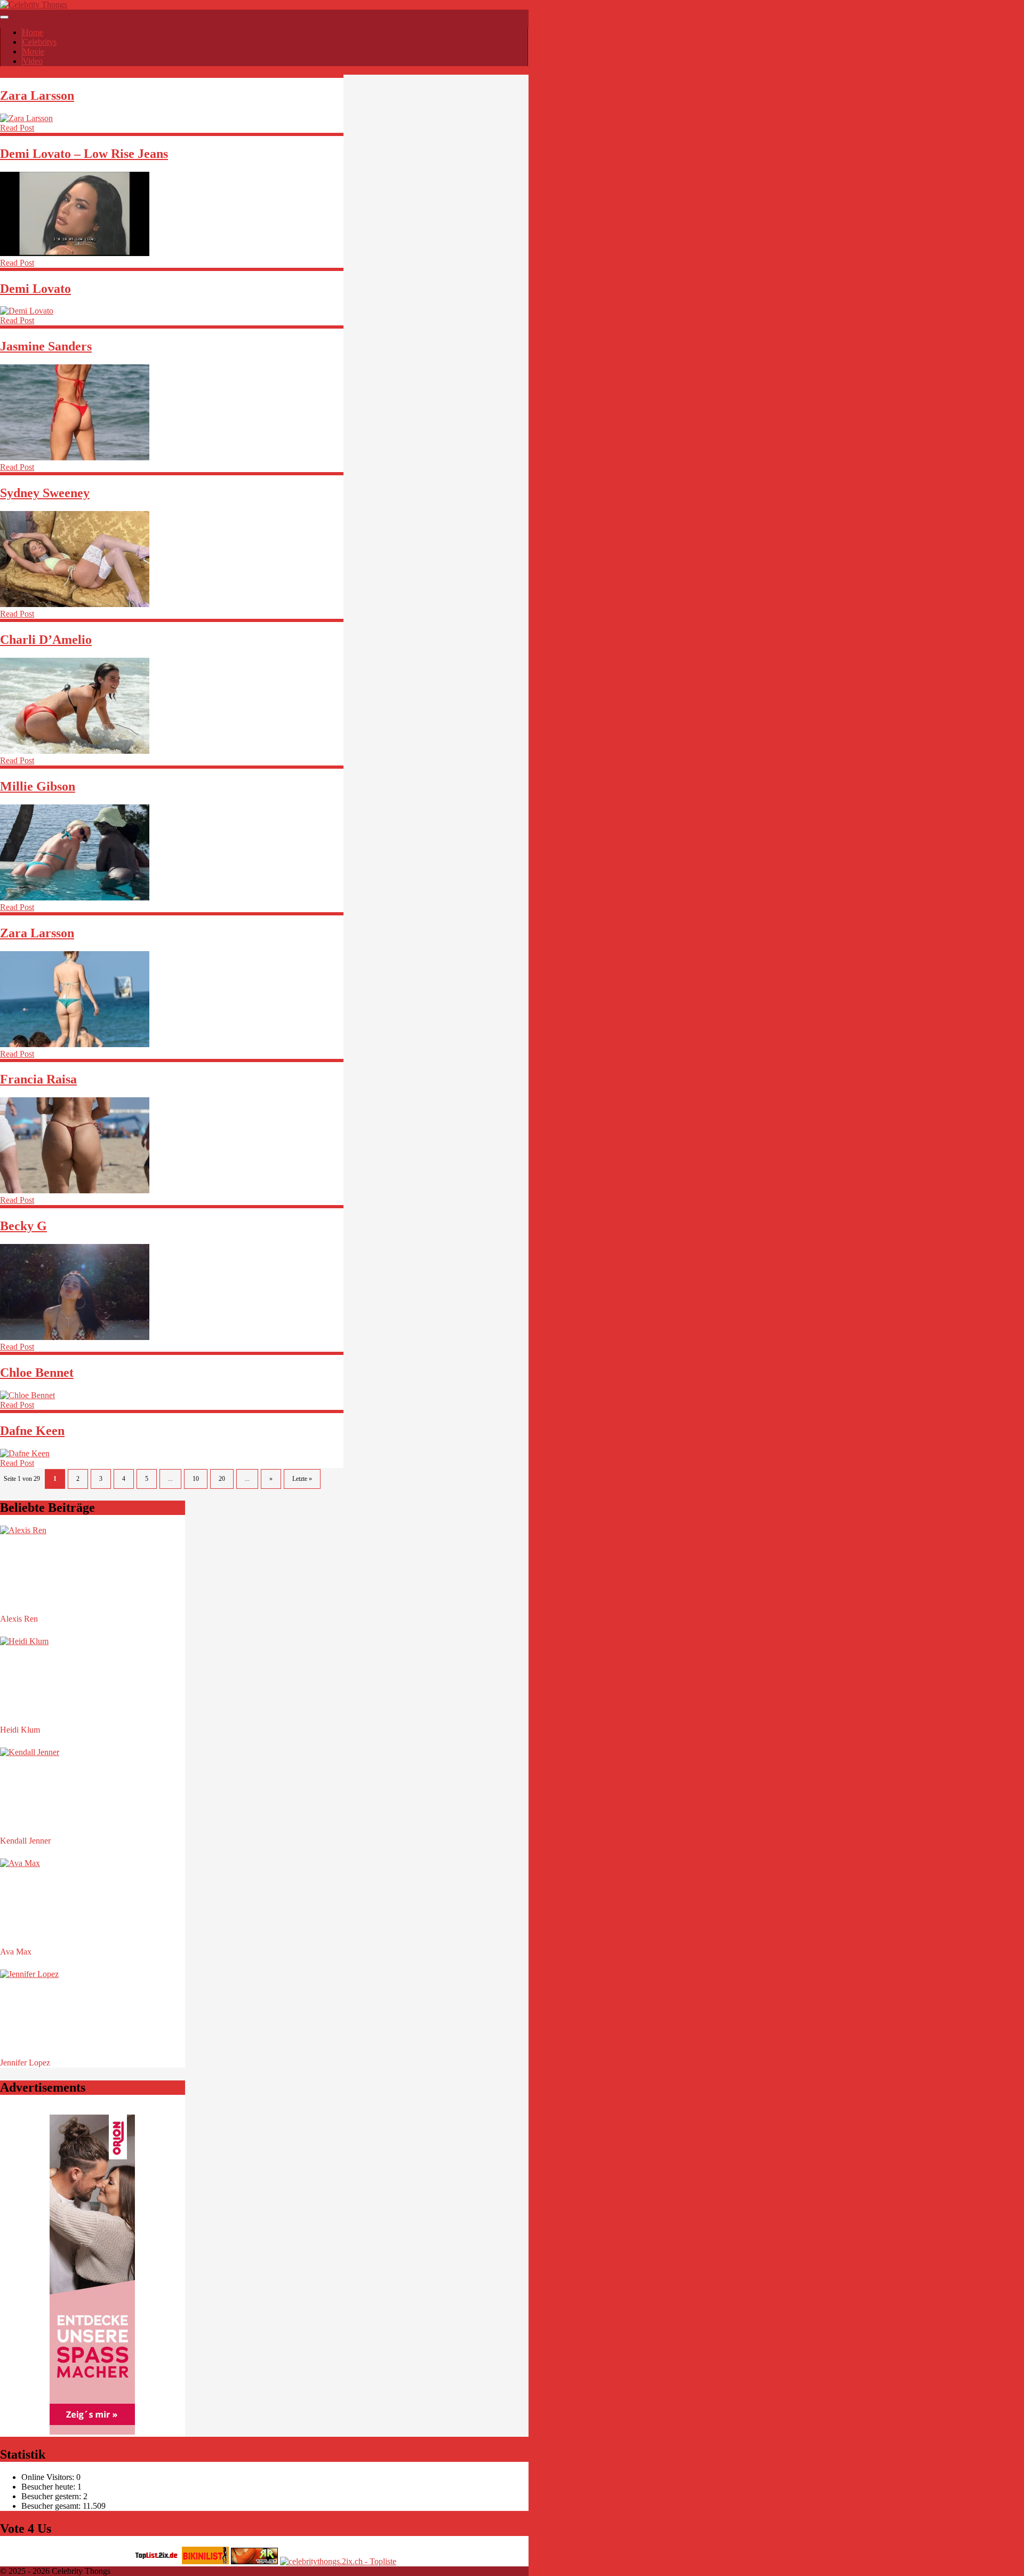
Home (33, 32)
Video (33, 61)
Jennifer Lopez (25, 2063)
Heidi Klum (20, 1730)
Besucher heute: (49, 2487)
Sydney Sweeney (45, 493)
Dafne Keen (32, 1431)
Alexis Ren (19, 1619)
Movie (33, 51)
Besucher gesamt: (52, 2506)
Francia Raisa (38, 1079)
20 (222, 1479)
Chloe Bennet (37, 1373)
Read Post (17, 128)
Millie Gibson (38, 786)
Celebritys (39, 42)
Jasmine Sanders (46, 346)
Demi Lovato (35, 289)
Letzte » (302, 1479)
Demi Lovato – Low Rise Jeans (84, 154)
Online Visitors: (49, 2477)
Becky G (23, 1226)
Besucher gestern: (52, 2496)
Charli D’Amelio (46, 640)
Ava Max (16, 1952)
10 (196, 1479)
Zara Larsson (37, 95)
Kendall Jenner (25, 1841)
